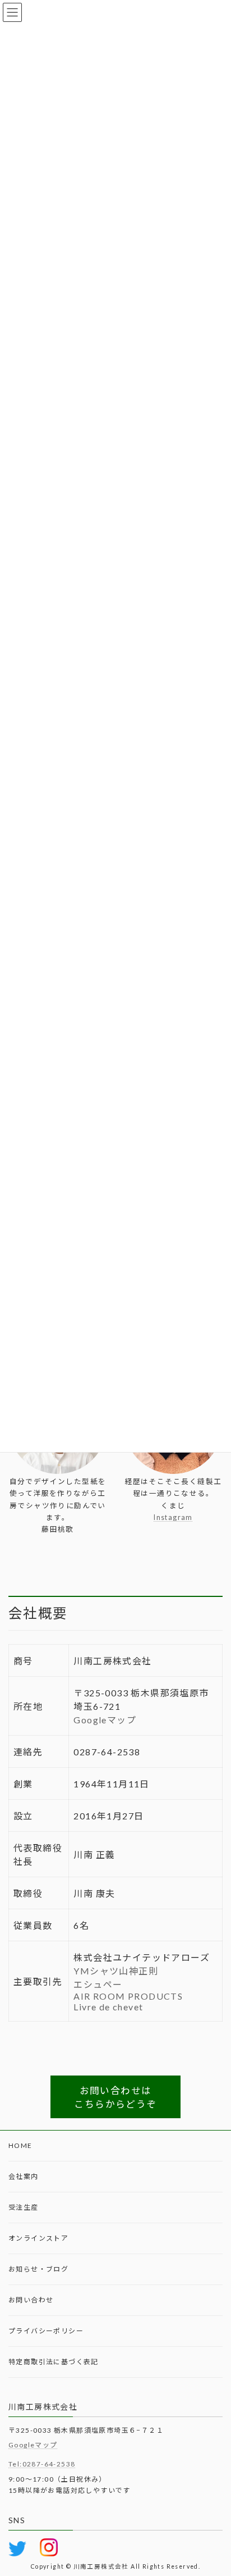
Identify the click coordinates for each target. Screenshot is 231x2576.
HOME (20, 2145)
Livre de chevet (108, 2007)
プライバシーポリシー (46, 2331)
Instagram (173, 1517)
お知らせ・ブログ (38, 2269)
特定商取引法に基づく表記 (54, 2362)
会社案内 (24, 2176)
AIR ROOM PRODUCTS (128, 1996)
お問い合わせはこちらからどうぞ (115, 2097)
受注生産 (24, 2207)
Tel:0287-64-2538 (42, 2465)
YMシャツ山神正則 (116, 1971)
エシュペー (98, 1984)
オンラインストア (38, 2238)
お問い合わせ (31, 2300)
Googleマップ (105, 1720)
